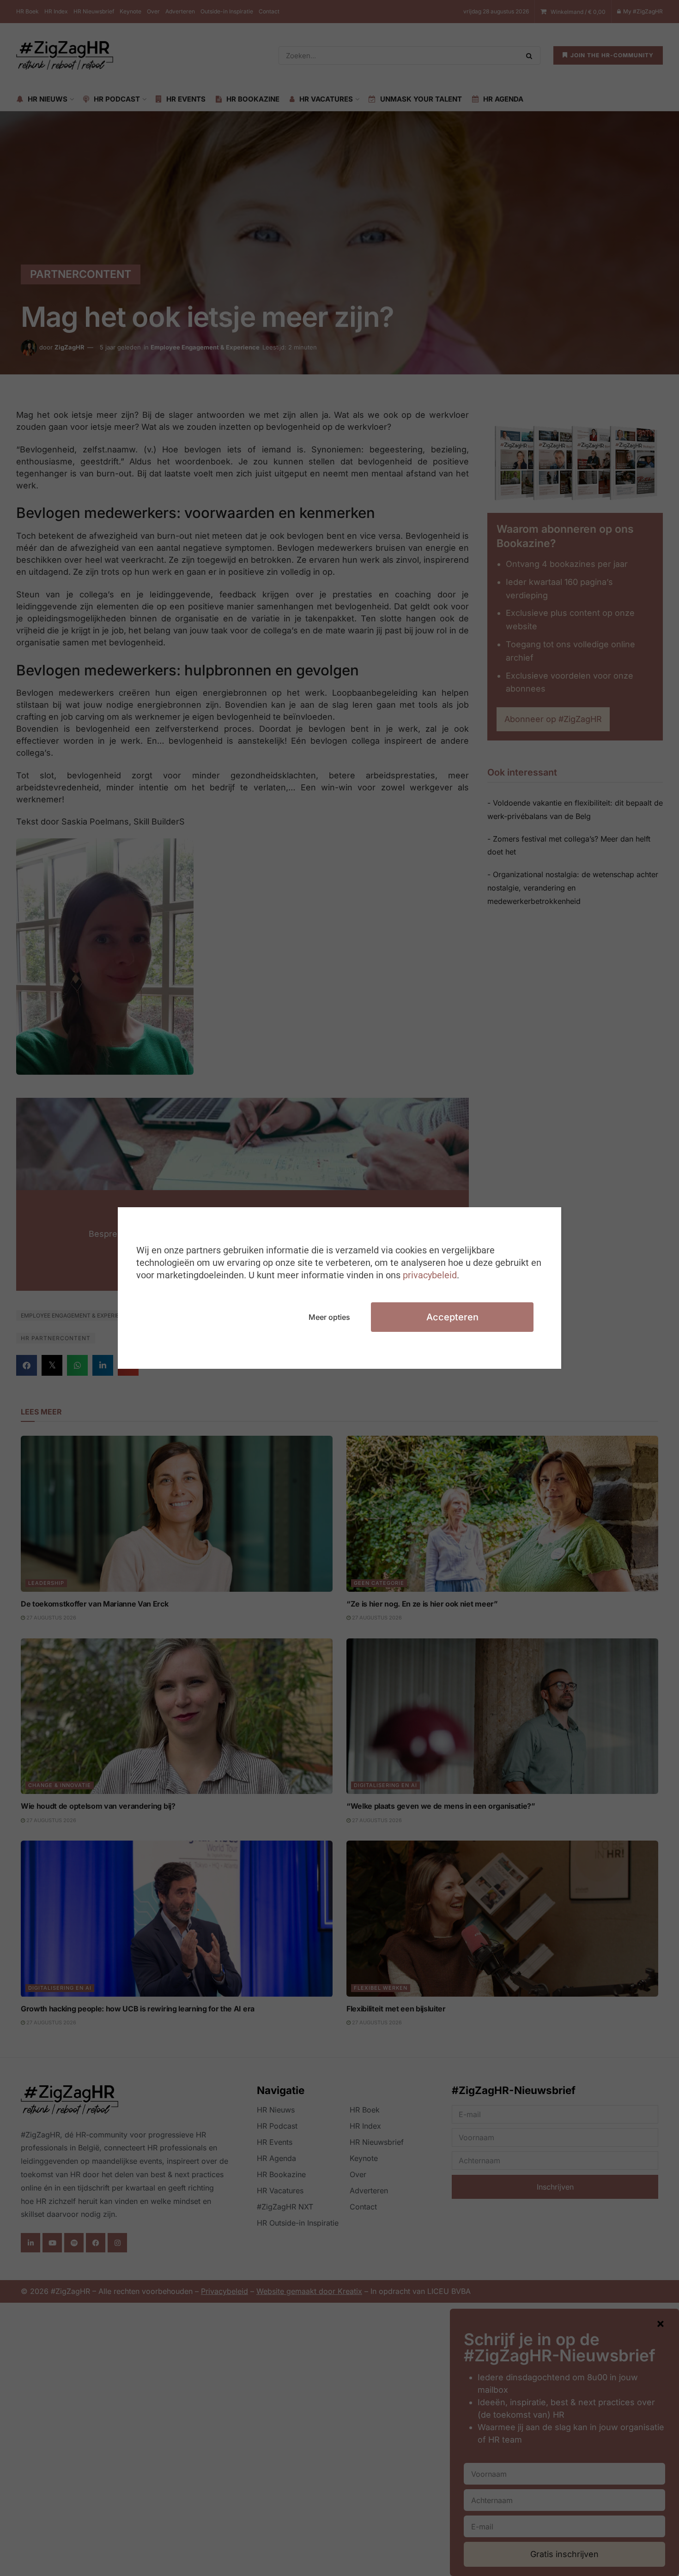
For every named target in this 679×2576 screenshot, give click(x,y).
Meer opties (329, 1317)
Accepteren (452, 1317)
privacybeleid (430, 1275)
